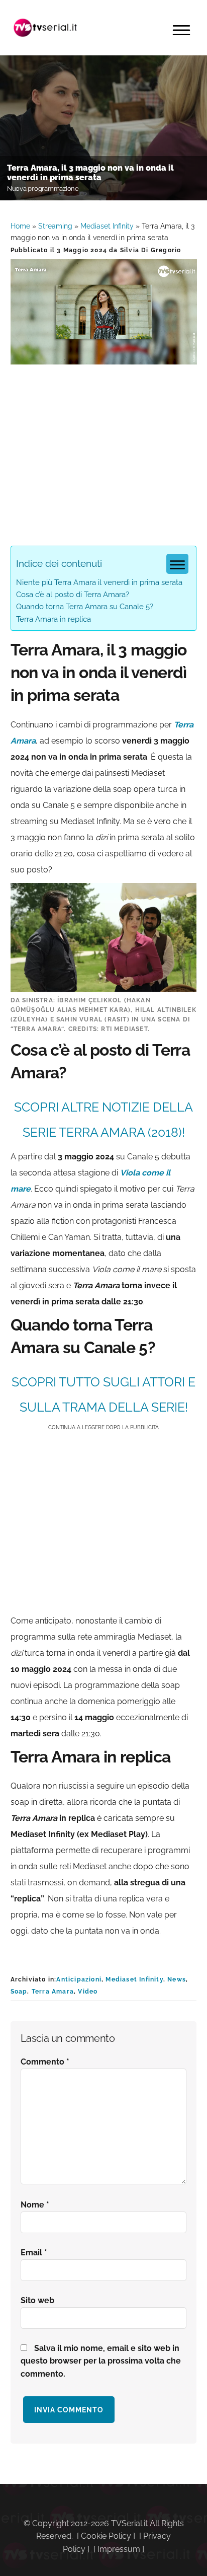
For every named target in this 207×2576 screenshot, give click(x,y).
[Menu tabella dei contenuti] (177, 564)
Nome (35, 2205)
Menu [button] (181, 30)
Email (34, 2253)
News (177, 1979)
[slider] (103, 357)
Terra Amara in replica (54, 619)
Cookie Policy (106, 2536)
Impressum (119, 2549)
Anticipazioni (79, 1979)
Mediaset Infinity (107, 226)
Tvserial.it (46, 28)
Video (88, 1992)
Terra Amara (53, 1992)
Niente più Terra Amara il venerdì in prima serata (99, 582)
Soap (19, 1992)
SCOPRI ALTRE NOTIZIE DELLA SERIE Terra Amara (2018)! (103, 1120)
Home (20, 226)
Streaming (55, 226)
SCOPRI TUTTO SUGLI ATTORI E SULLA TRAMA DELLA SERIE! (103, 1394)
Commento (45, 2062)
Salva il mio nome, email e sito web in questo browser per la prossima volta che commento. (101, 2361)
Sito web (37, 2300)
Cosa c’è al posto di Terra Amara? (73, 595)
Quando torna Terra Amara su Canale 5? (85, 607)
